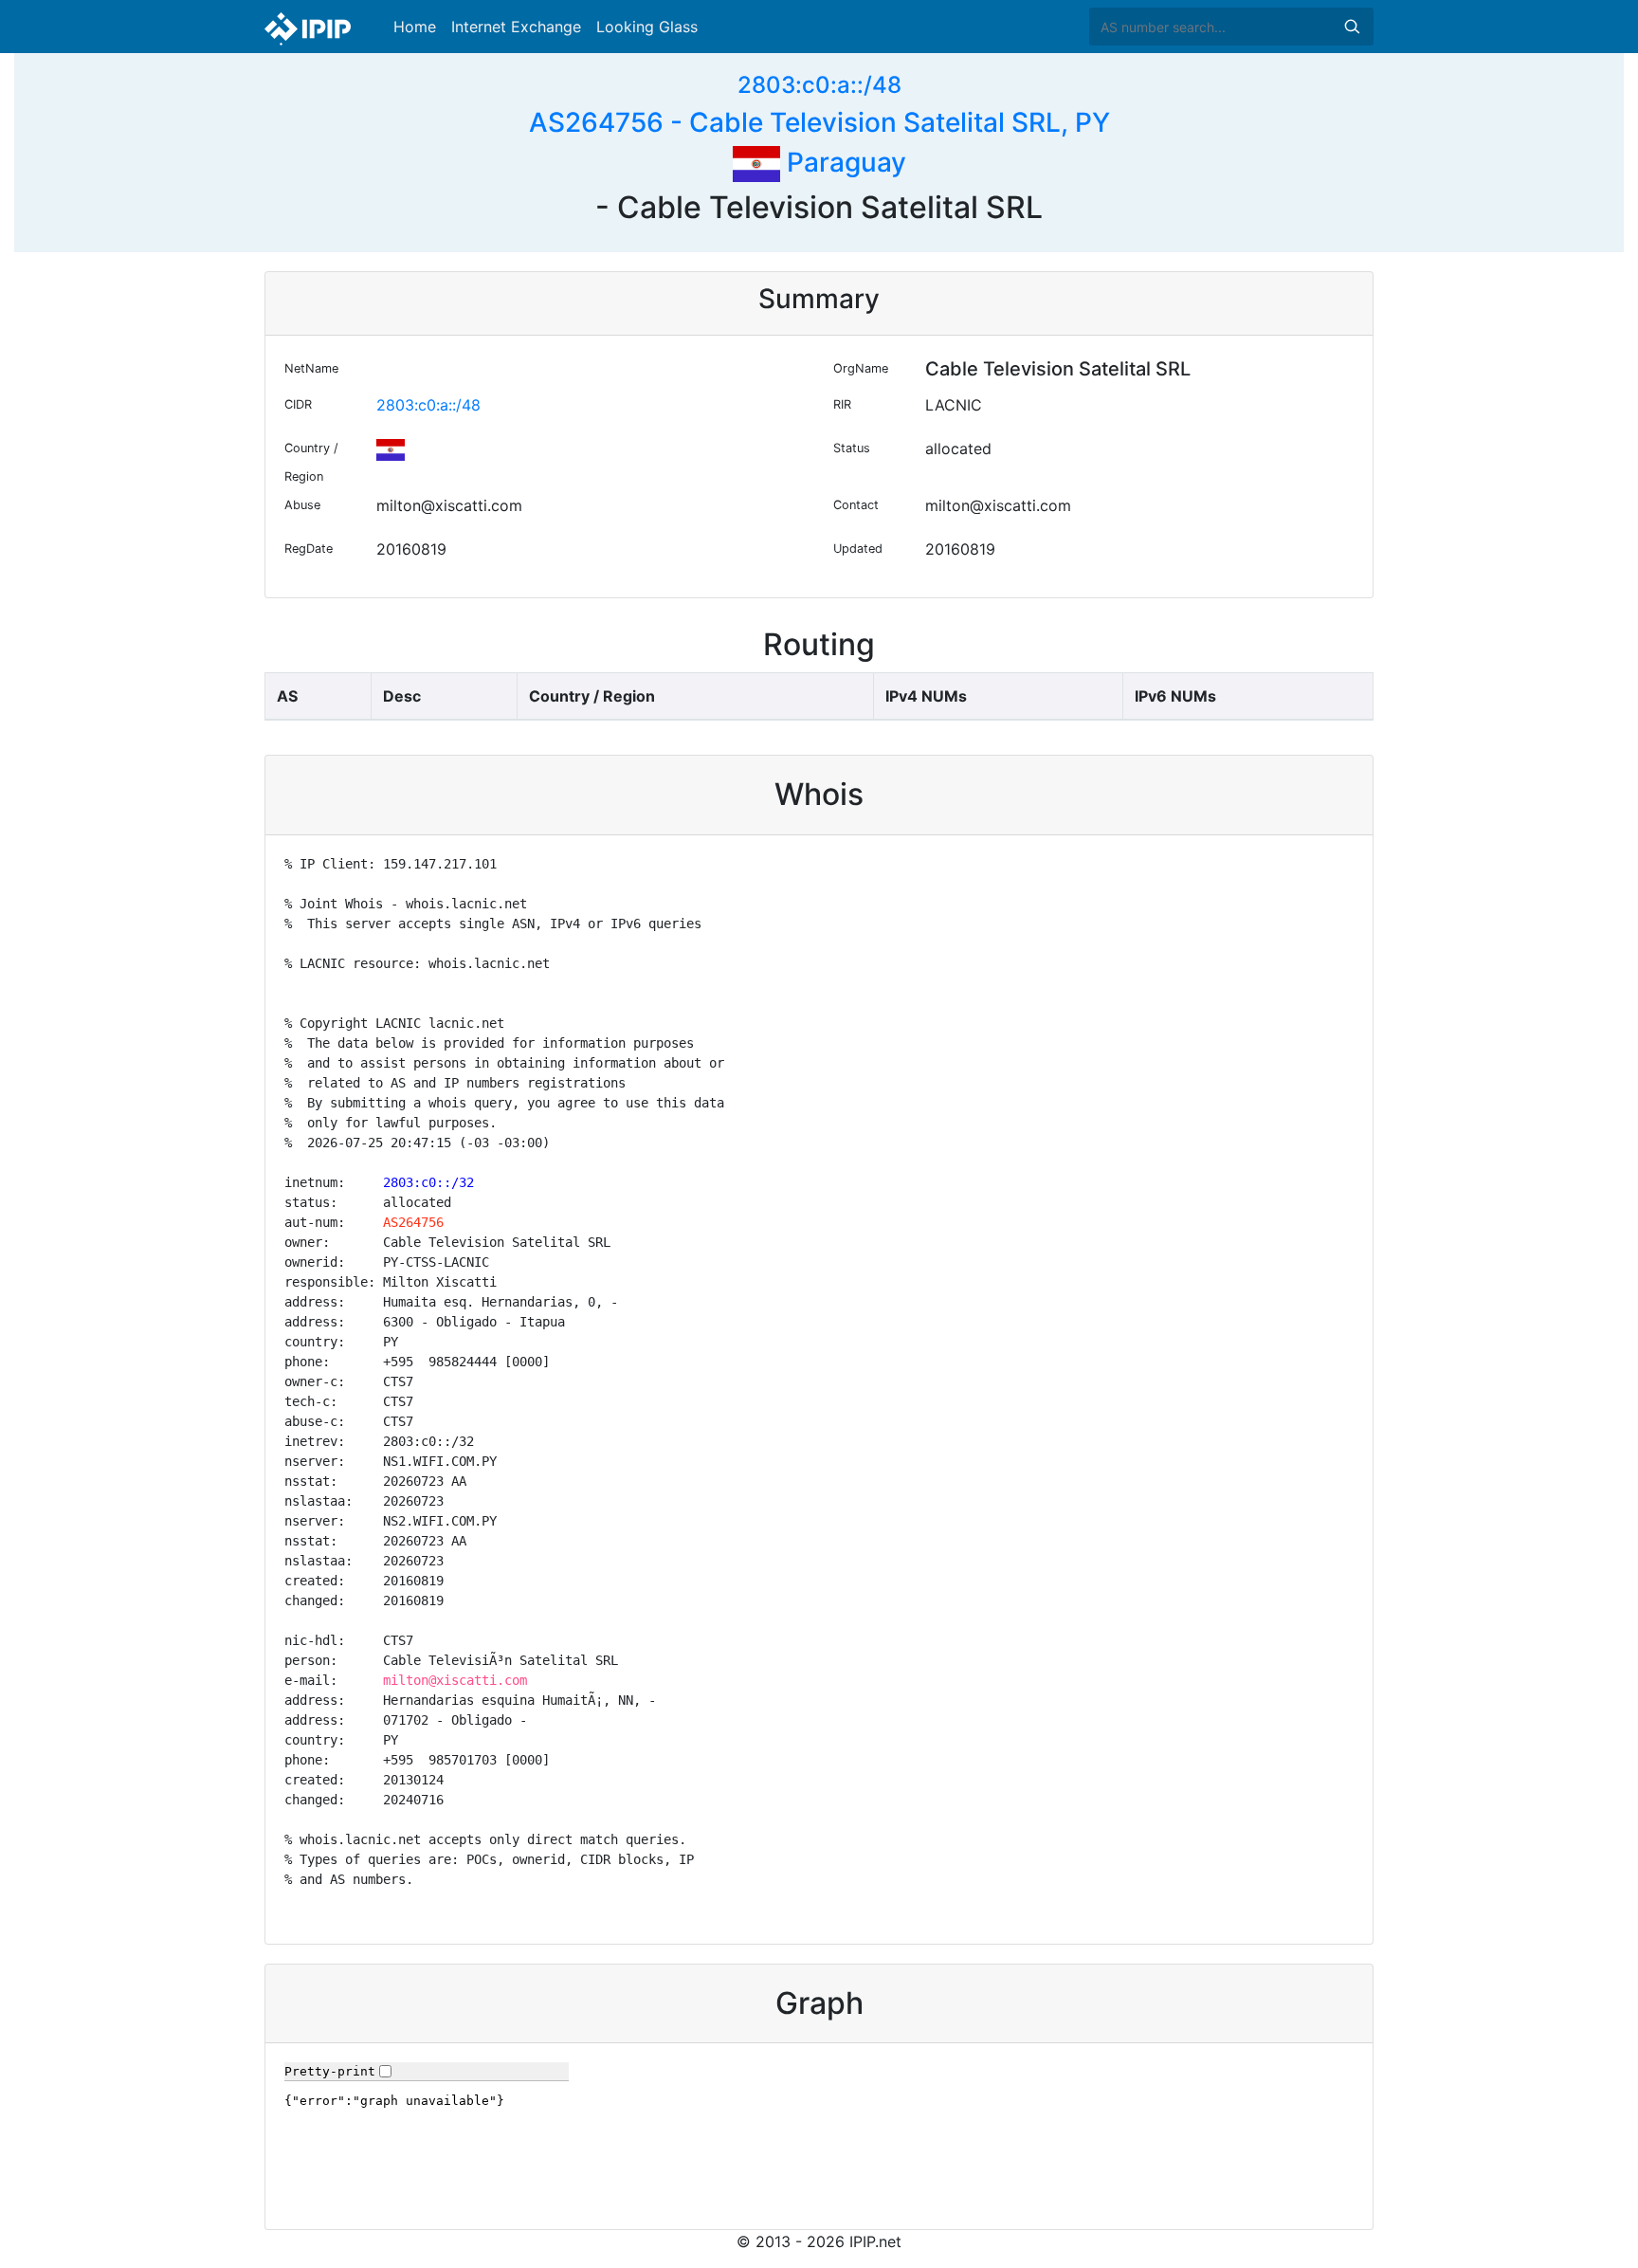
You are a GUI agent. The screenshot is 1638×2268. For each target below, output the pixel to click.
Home (415, 27)
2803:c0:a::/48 (819, 85)
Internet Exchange (516, 27)
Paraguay (843, 162)
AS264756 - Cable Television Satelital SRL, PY (819, 122)
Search (1352, 27)
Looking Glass (647, 27)
